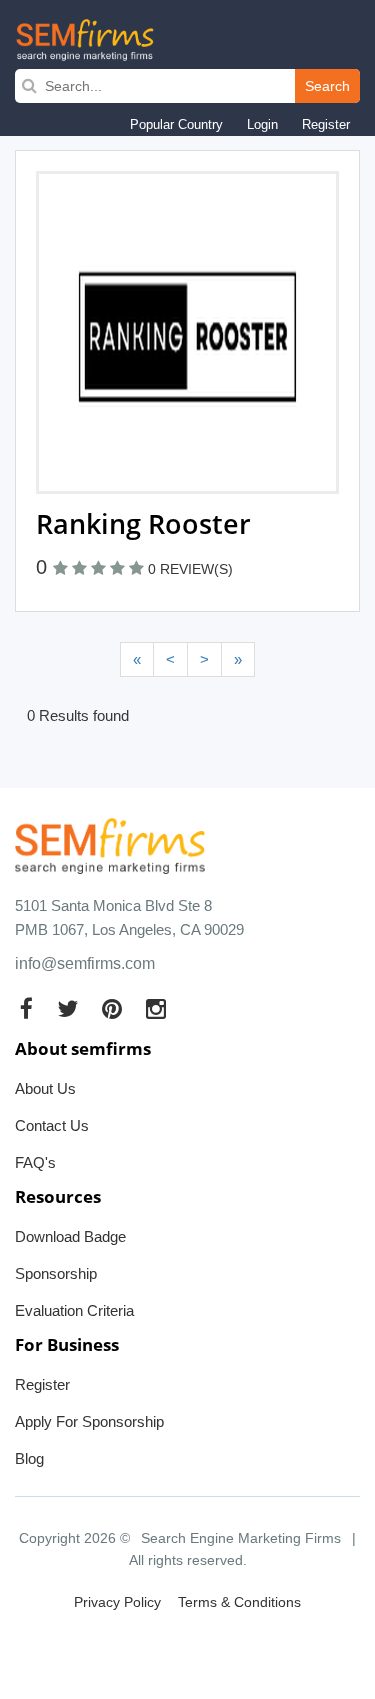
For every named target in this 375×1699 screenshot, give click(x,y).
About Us (45, 1088)
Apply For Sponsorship (89, 1421)
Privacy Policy (117, 1602)
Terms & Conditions (239, 1602)
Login (262, 124)
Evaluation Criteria (74, 1310)
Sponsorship (56, 1273)
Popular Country (176, 124)
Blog (29, 1458)
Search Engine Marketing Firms (241, 1538)
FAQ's (35, 1162)
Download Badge (70, 1236)
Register (326, 124)
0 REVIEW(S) (190, 569)
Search (327, 86)
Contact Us (52, 1125)
